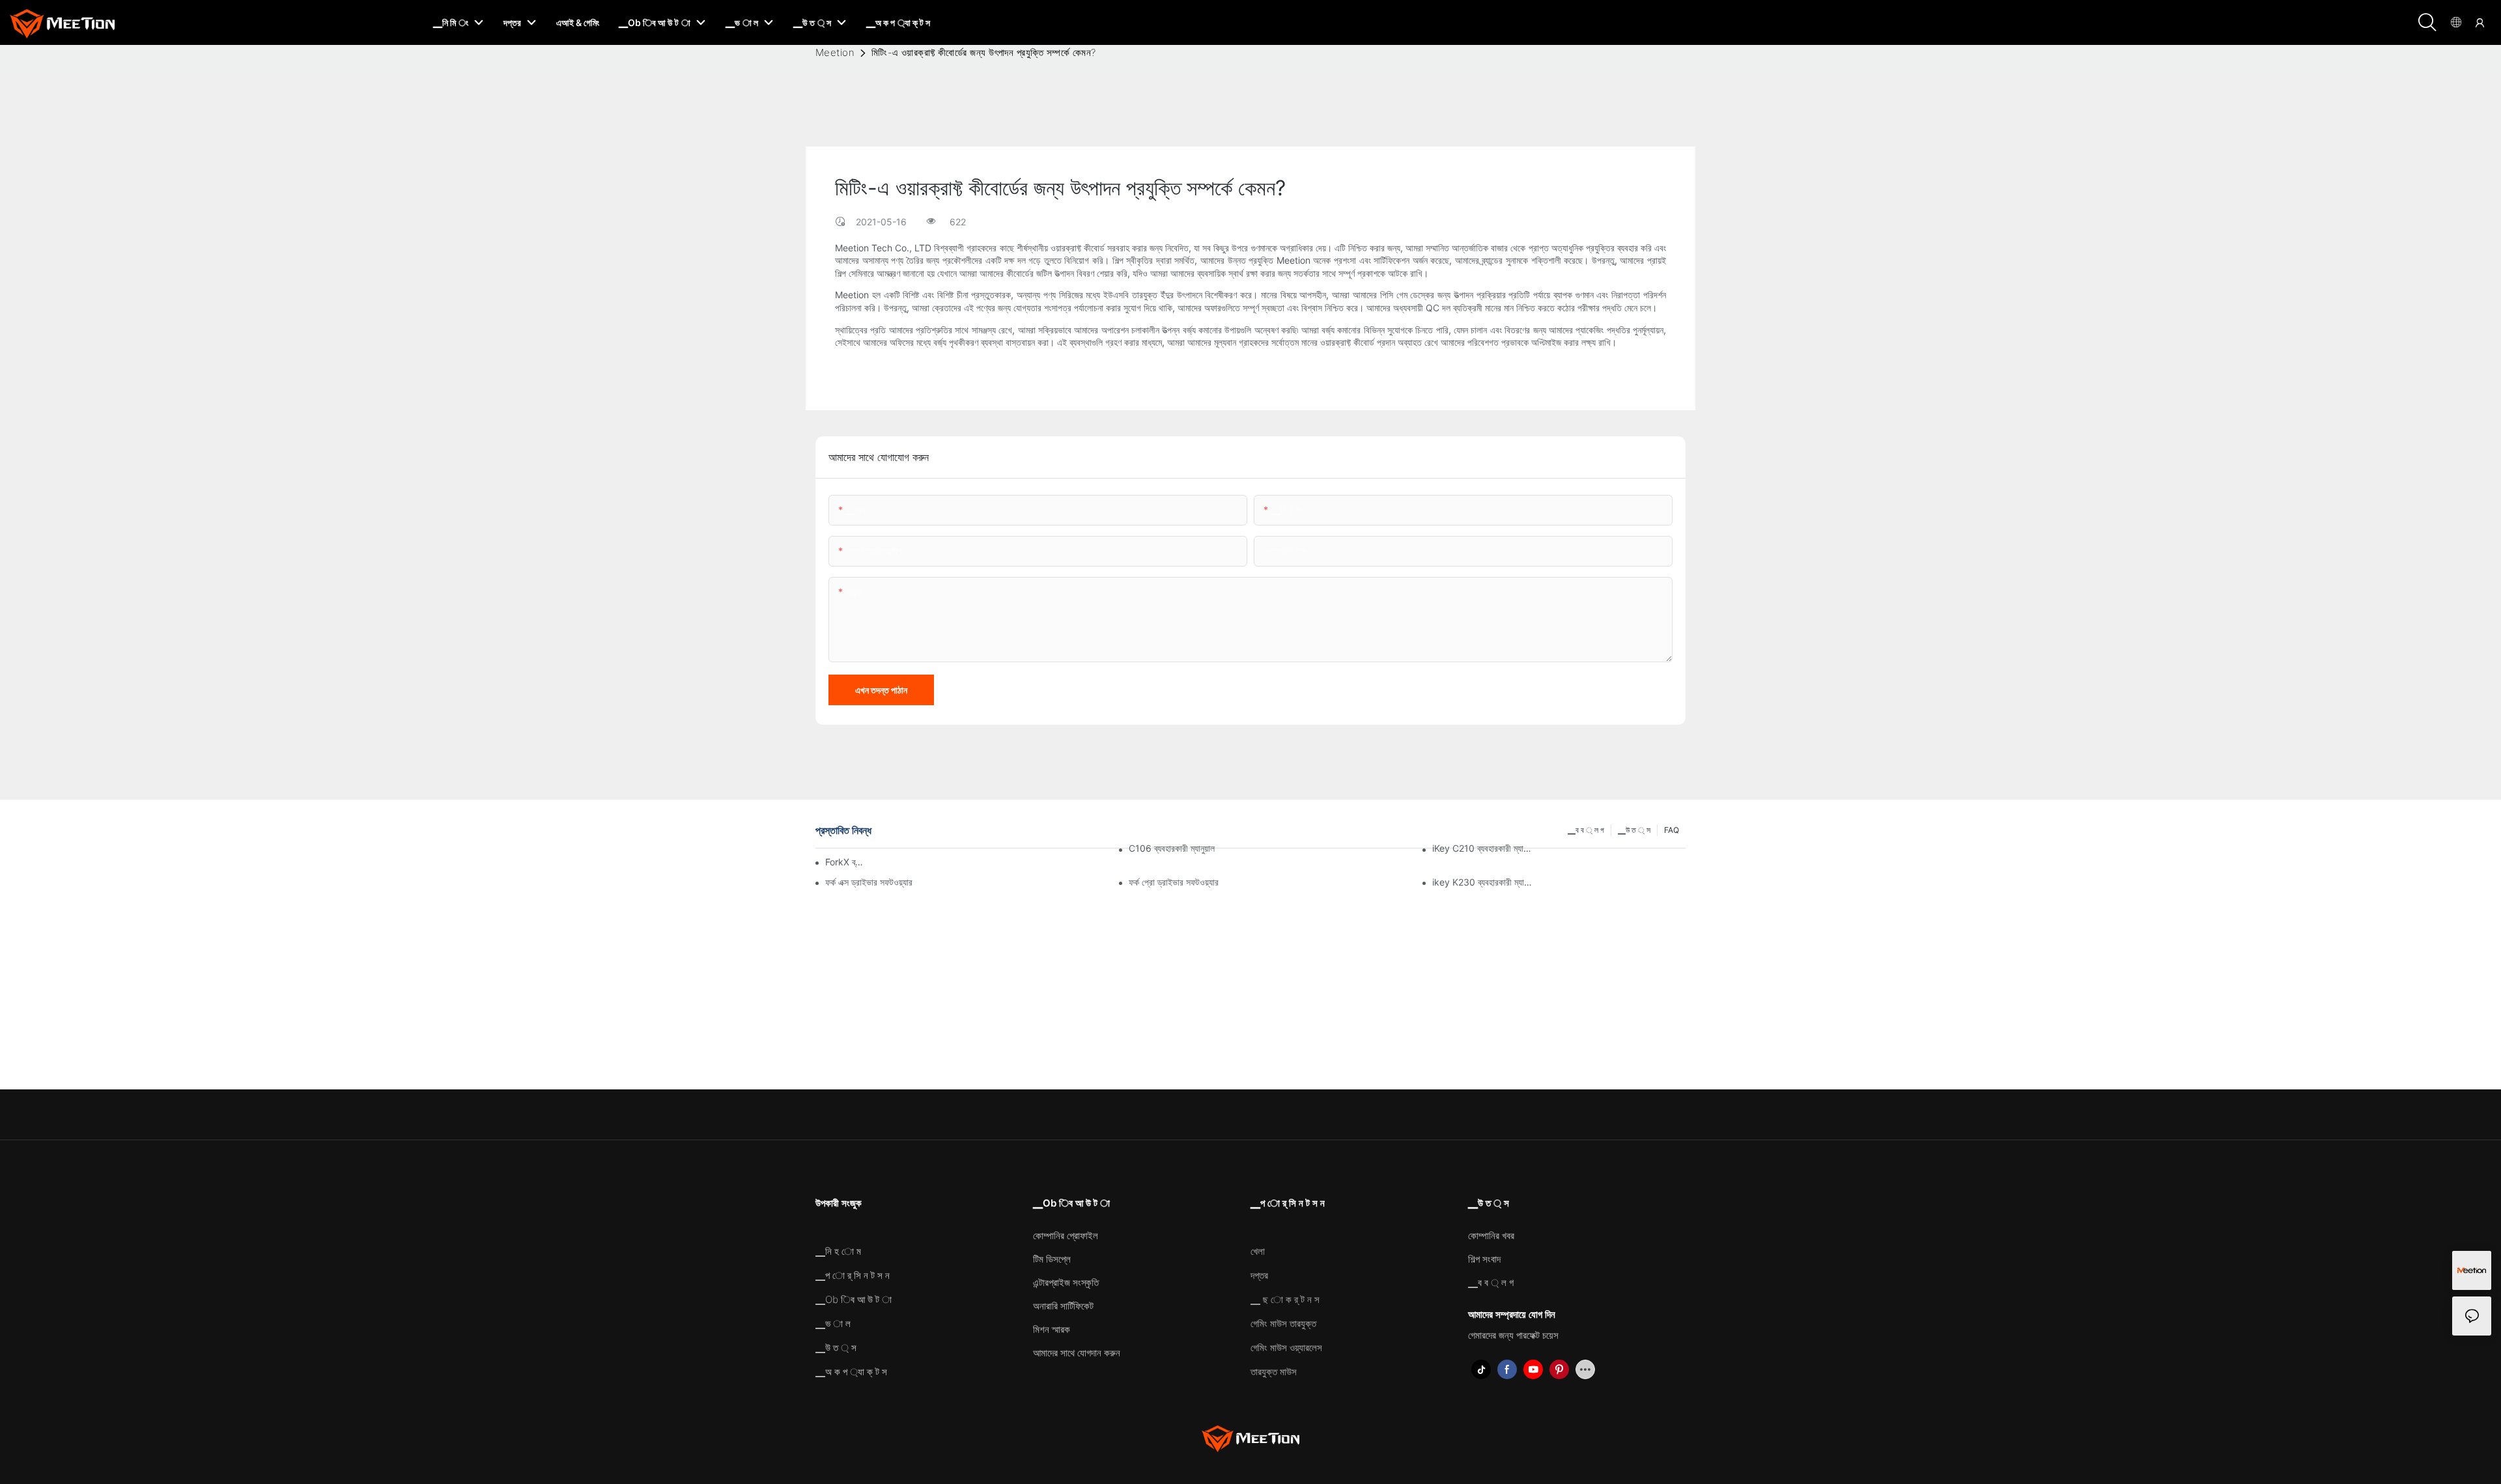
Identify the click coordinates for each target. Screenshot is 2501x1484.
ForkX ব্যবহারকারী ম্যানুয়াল (845, 862)
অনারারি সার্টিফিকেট (1063, 1306)
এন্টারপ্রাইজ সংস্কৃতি (1066, 1282)
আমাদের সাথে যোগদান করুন (1077, 1353)
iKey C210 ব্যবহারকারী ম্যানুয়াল (1483, 848)
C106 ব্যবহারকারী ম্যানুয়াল (1172, 848)
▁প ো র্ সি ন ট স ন (853, 1275)
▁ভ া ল (833, 1323)
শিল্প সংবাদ (1484, 1259)
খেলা (1258, 1251)
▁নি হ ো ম (838, 1251)
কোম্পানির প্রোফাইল (1066, 1236)
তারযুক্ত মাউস (1274, 1372)
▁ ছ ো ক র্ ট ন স (1285, 1299)
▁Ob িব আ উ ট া (854, 1299)
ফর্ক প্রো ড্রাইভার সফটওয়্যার (1174, 882)
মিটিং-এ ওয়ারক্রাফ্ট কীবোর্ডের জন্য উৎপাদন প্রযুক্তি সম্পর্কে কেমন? (984, 52)
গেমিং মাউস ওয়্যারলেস (1286, 1348)
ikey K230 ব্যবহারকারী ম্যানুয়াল (1483, 882)
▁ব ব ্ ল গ (1491, 1282)
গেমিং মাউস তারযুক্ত (1283, 1323)
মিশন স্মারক (1052, 1329)
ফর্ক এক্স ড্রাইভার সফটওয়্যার (869, 882)
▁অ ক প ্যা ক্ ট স (851, 1372)
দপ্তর (1259, 1275)
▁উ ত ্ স (836, 1348)
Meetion (835, 52)
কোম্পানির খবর (1491, 1236)
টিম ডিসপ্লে (1052, 1259)
